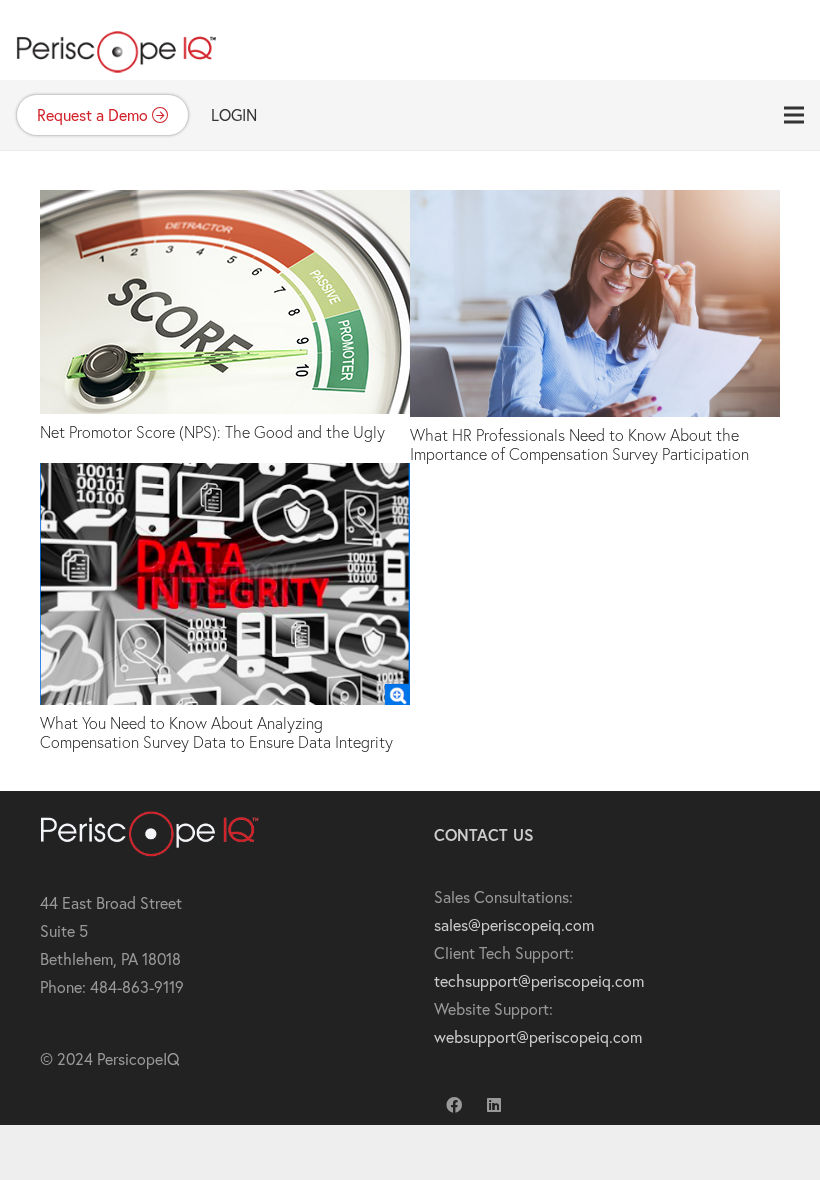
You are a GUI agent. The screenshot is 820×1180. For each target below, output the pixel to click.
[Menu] (794, 115)
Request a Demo (94, 114)
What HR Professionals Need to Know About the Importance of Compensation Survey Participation (579, 444)
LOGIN (234, 114)
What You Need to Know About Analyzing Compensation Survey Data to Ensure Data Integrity (216, 732)
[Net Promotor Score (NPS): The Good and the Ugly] (225, 203)
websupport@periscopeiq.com (538, 1036)
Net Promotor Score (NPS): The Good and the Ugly (212, 431)
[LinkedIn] (494, 1105)
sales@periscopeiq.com (514, 924)
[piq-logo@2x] (116, 40)
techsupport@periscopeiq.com (539, 980)
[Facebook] (454, 1105)
